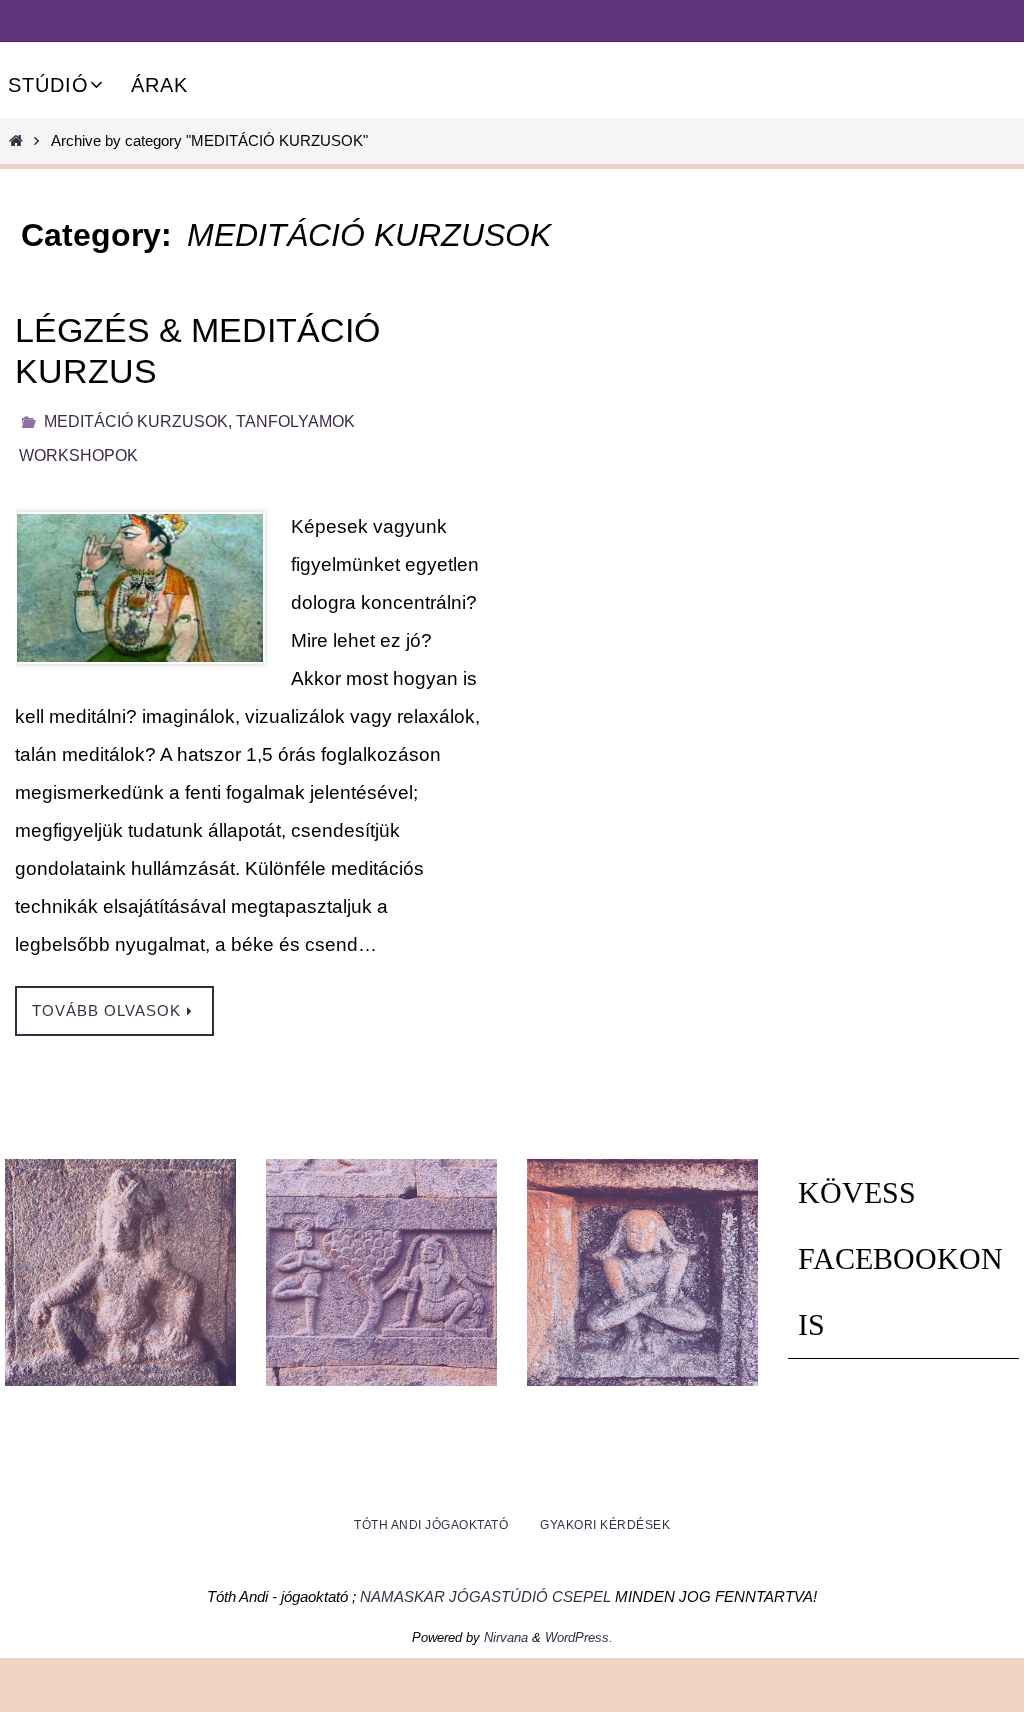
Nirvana (506, 1626)
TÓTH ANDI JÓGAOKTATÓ (431, 1514)
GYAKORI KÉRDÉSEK (605, 1514)
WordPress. (579, 1626)
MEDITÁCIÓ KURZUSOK (136, 418)
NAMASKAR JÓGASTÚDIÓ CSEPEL (485, 1585)
